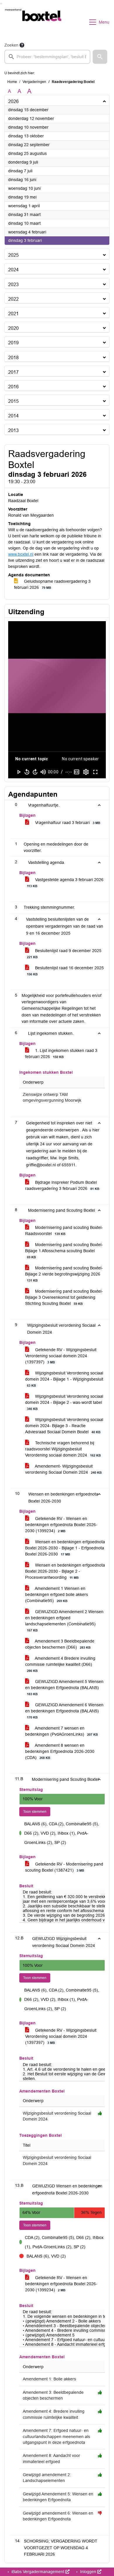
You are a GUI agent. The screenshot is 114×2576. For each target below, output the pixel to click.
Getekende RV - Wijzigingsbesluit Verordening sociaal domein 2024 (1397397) (61, 1356)
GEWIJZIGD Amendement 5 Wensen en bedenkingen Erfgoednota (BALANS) (64, 1687)
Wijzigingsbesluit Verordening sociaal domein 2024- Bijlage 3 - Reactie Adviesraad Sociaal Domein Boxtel (64, 1426)
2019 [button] (13, 343)
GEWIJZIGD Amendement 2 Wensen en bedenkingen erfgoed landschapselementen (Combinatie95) (64, 1621)
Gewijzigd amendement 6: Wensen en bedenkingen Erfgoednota (58, 2516)
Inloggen (88, 2572)
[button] (100, 57)
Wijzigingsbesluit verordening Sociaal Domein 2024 (57, 2116)
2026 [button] (13, 101)
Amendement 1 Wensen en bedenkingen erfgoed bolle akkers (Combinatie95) (57, 1595)
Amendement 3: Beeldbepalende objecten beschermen (53, 2395)
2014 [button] (13, 416)
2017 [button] (13, 372)
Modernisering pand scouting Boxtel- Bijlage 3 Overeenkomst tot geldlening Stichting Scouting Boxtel (64, 1297)
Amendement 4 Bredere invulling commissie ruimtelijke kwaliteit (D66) (60, 1664)
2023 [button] (13, 285)
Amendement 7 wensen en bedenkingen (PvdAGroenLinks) (62, 1731)
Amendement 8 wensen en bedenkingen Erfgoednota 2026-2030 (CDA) (60, 1751)
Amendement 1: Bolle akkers (49, 2379)
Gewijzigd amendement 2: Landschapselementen (47, 2478)
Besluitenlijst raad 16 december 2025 (65, 971)
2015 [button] (13, 401)
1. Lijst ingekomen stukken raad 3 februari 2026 (61, 1054)
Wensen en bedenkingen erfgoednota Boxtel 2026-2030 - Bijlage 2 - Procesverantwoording (65, 1571)
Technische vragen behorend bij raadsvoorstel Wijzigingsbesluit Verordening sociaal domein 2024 (63, 1449)
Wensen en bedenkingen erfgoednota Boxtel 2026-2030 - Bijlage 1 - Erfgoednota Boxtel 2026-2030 (65, 1548)
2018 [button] (13, 358)
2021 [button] (13, 314)
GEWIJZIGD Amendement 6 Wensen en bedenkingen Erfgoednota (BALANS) (64, 1711)
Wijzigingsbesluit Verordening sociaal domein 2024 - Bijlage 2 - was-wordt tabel (64, 1402)
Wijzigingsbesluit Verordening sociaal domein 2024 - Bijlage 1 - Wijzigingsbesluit (64, 1379)
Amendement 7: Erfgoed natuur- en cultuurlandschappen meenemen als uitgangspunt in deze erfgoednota (56, 2437)
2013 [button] (13, 430)
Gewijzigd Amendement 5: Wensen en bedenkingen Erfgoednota (58, 2497)
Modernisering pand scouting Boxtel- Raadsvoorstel (64, 1231)
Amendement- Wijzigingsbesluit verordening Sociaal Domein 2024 (63, 1469)
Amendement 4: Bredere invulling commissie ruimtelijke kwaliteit (54, 2414)
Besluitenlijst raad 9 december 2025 (64, 954)
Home (12, 82)
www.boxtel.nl (21, 554)
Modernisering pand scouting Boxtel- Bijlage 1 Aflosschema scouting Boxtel (64, 1251)
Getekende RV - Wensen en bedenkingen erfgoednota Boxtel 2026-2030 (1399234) (61, 1525)
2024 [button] (13, 270)
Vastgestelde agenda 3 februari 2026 (65, 883)
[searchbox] (47, 57)
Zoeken (11, 45)
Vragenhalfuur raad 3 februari (67, 823)
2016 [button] (13, 387)
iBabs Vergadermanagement (38, 2572)
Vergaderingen (34, 82)
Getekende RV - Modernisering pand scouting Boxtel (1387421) (64, 1867)
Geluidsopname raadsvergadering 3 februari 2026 (52, 584)
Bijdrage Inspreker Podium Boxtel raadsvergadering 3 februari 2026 (62, 1185)
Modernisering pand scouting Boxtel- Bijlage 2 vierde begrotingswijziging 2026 (64, 1274)
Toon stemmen (35, 1812)
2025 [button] (13, 255)
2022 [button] (13, 299)
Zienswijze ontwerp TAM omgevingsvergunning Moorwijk (52, 1097)
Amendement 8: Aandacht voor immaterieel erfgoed (51, 2459)
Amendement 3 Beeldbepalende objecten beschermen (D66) (60, 1644)
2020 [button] (13, 328)
